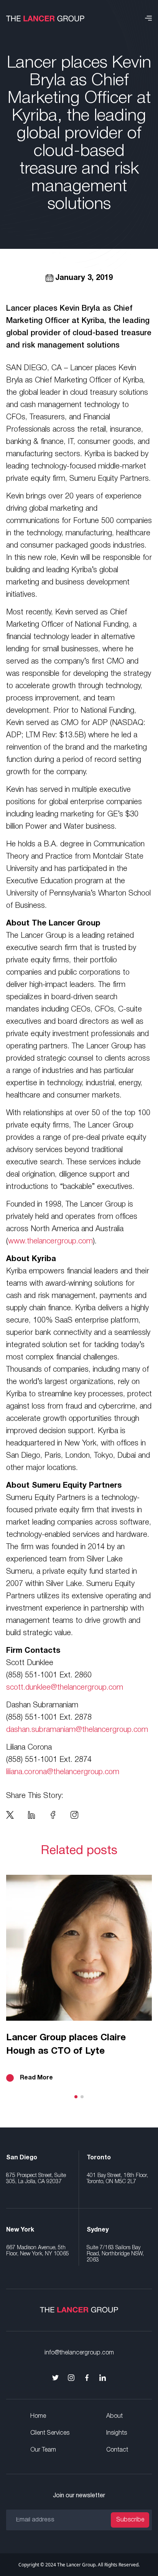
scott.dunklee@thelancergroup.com (65, 1688)
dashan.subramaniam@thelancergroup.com (77, 1730)
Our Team (43, 2450)
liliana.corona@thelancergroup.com (63, 1772)
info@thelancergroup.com (79, 2353)
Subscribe (130, 2520)
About (114, 2416)
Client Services (50, 2433)
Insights (117, 2433)
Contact (117, 2450)
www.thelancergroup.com (50, 1242)
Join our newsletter (79, 2496)
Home (38, 2416)
